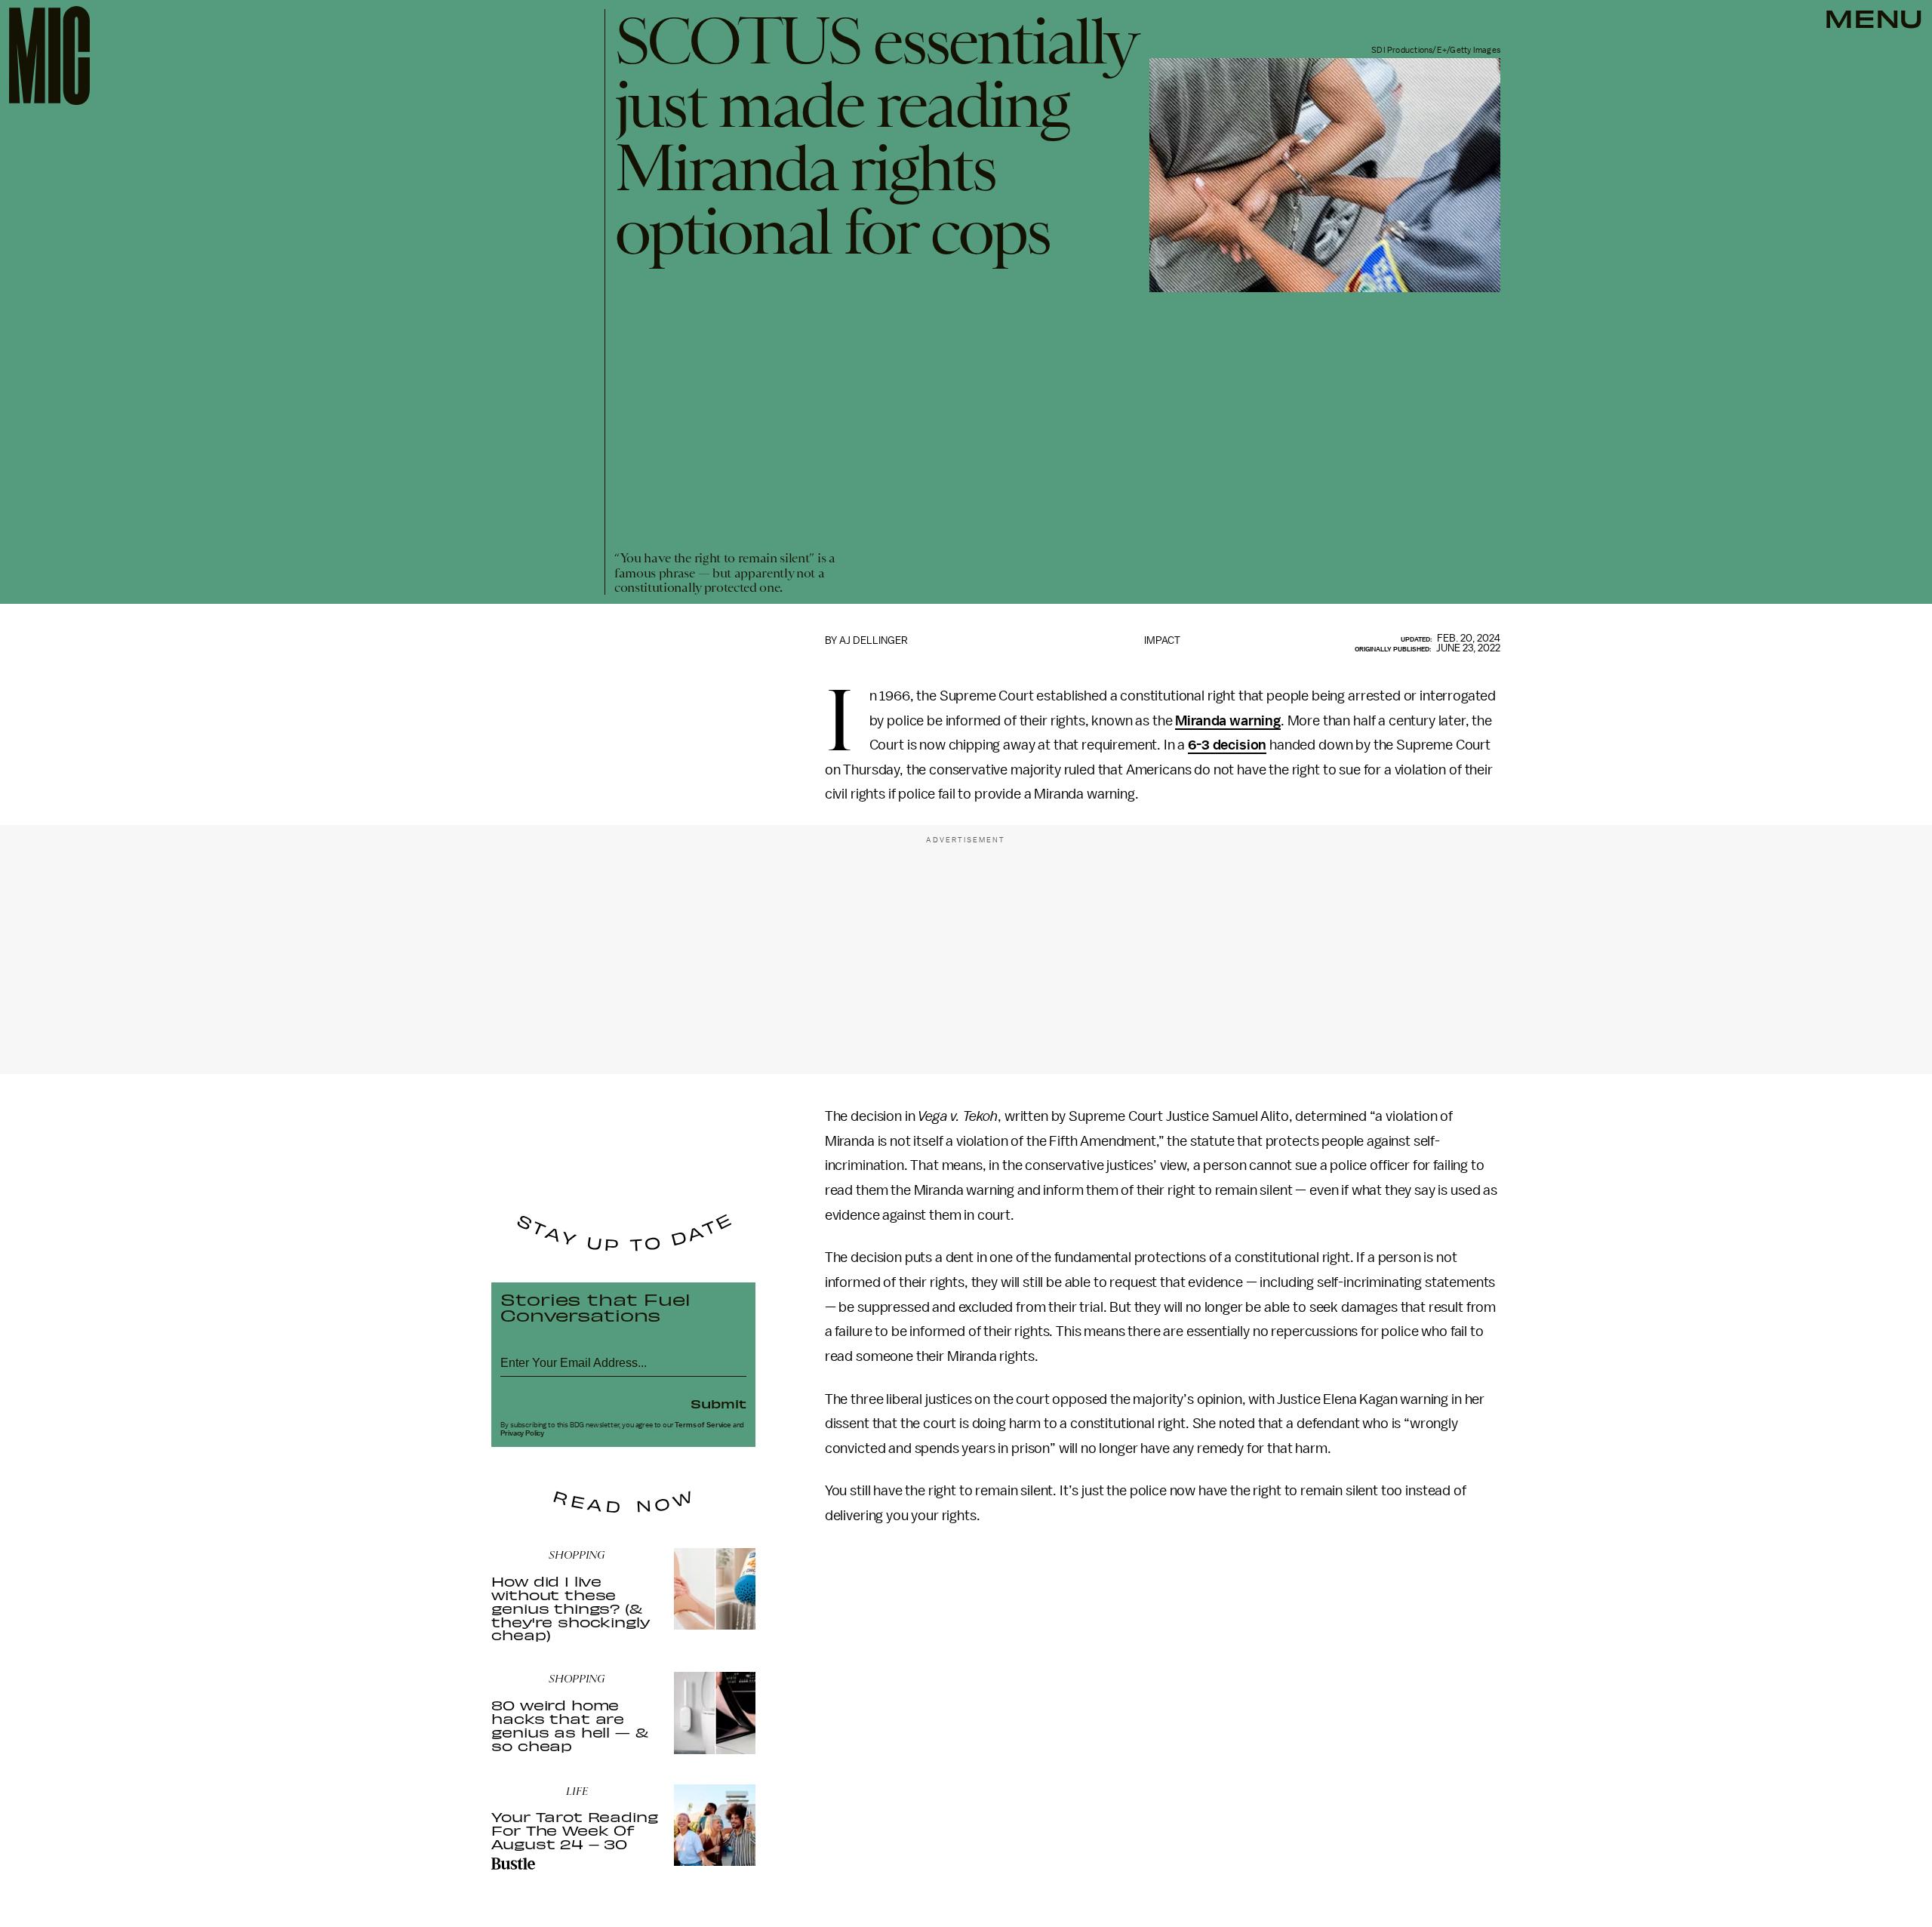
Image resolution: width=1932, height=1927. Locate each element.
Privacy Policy (522, 1433)
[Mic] (49, 55)
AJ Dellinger (874, 640)
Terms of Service (703, 1425)
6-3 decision (1227, 745)
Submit (718, 1403)
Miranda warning (1228, 721)
